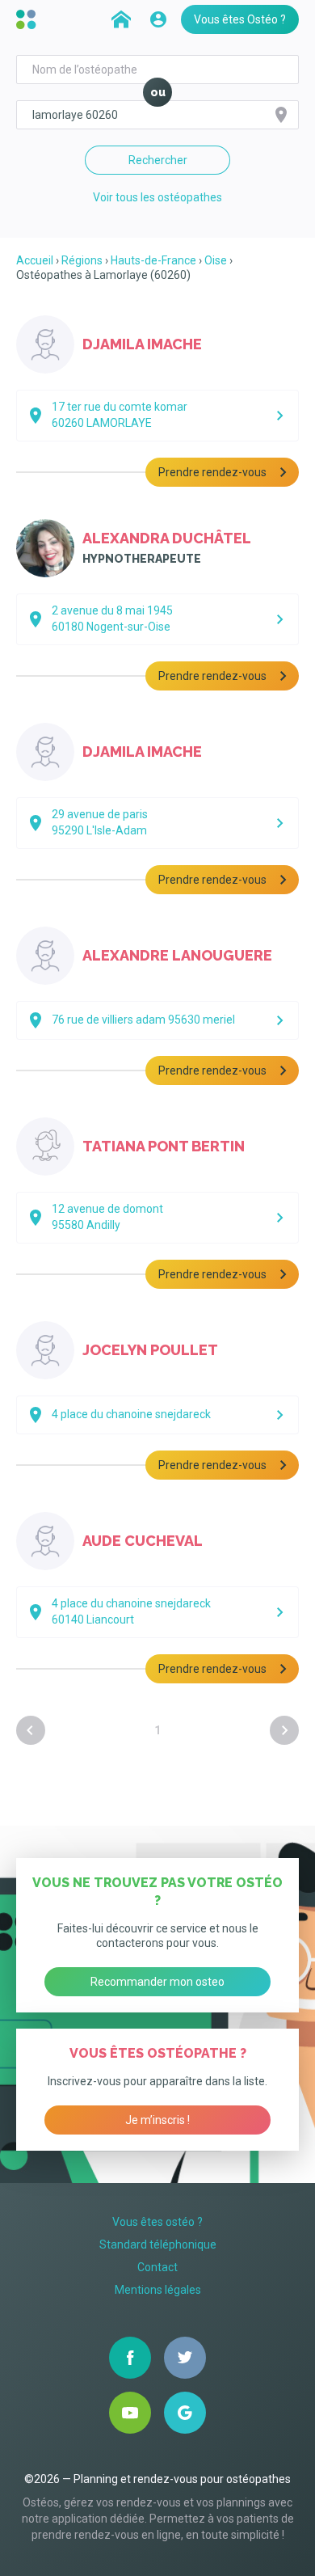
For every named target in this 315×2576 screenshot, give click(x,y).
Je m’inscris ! (157, 2120)
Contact (157, 2267)
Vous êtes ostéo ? (157, 2222)
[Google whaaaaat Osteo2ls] (185, 2413)
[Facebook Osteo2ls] (130, 2358)
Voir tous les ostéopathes (157, 197)
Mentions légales (158, 2290)
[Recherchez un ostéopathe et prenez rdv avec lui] (121, 19)
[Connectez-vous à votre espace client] (158, 19)
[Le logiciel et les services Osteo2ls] (28, 19)
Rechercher (158, 160)
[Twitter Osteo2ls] (185, 2358)
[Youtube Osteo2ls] (130, 2413)
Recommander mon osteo (157, 1982)
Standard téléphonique (158, 2244)
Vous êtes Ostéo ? (240, 19)
